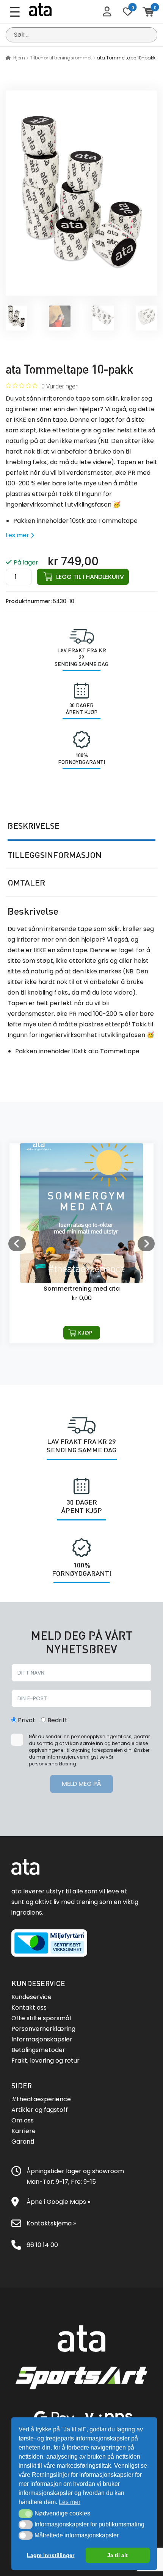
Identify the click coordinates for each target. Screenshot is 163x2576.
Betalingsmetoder (38, 2050)
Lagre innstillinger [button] (51, 2555)
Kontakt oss (29, 2008)
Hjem (19, 58)
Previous (17, 1243)
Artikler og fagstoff (40, 2110)
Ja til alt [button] (118, 2555)
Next (146, 1243)
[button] (26, 2514)
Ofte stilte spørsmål (41, 2018)
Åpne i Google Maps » (58, 2202)
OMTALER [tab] (26, 883)
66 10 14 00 (42, 2245)
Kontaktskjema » (51, 2223)
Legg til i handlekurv (90, 577)
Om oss (23, 2120)
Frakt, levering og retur (45, 2061)
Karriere (24, 2131)
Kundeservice (31, 1997)
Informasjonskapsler (42, 2039)
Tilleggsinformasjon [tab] (55, 855)
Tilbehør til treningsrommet (61, 58)
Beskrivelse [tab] (34, 826)
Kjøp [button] (85, 1333)
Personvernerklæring (43, 2029)
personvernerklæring (53, 1764)
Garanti (23, 2142)
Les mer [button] (70, 2502)
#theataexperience (41, 2099)
